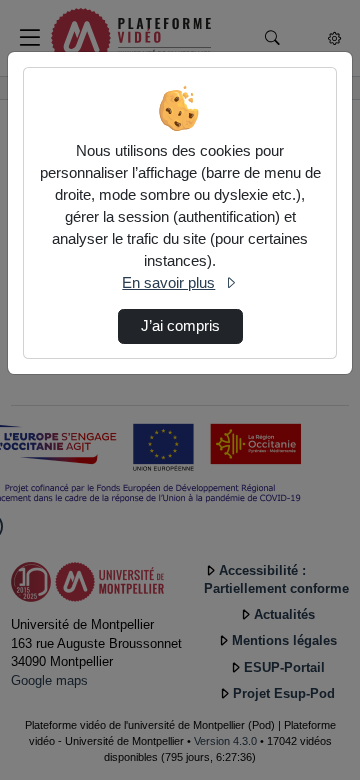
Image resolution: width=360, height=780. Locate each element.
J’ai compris (180, 326)
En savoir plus (168, 283)
